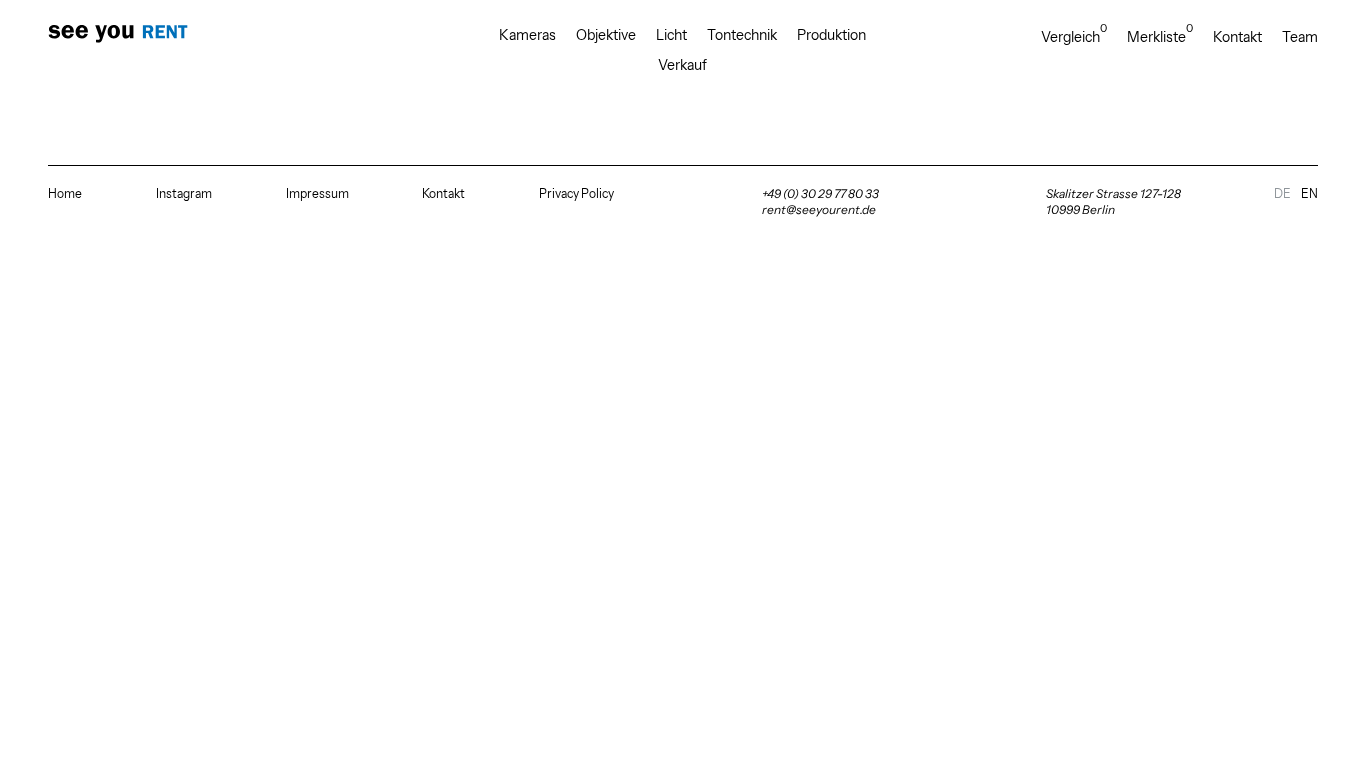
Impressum (317, 193)
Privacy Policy (576, 193)
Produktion (831, 35)
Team (1300, 37)
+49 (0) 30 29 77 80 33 (820, 193)
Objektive (606, 35)
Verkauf (682, 65)
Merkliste (1160, 36)
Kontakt (1237, 37)
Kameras (527, 35)
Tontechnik (742, 35)
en (1309, 193)
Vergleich (1074, 36)
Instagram (184, 193)
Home (65, 193)
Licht (671, 35)
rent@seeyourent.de (819, 209)
